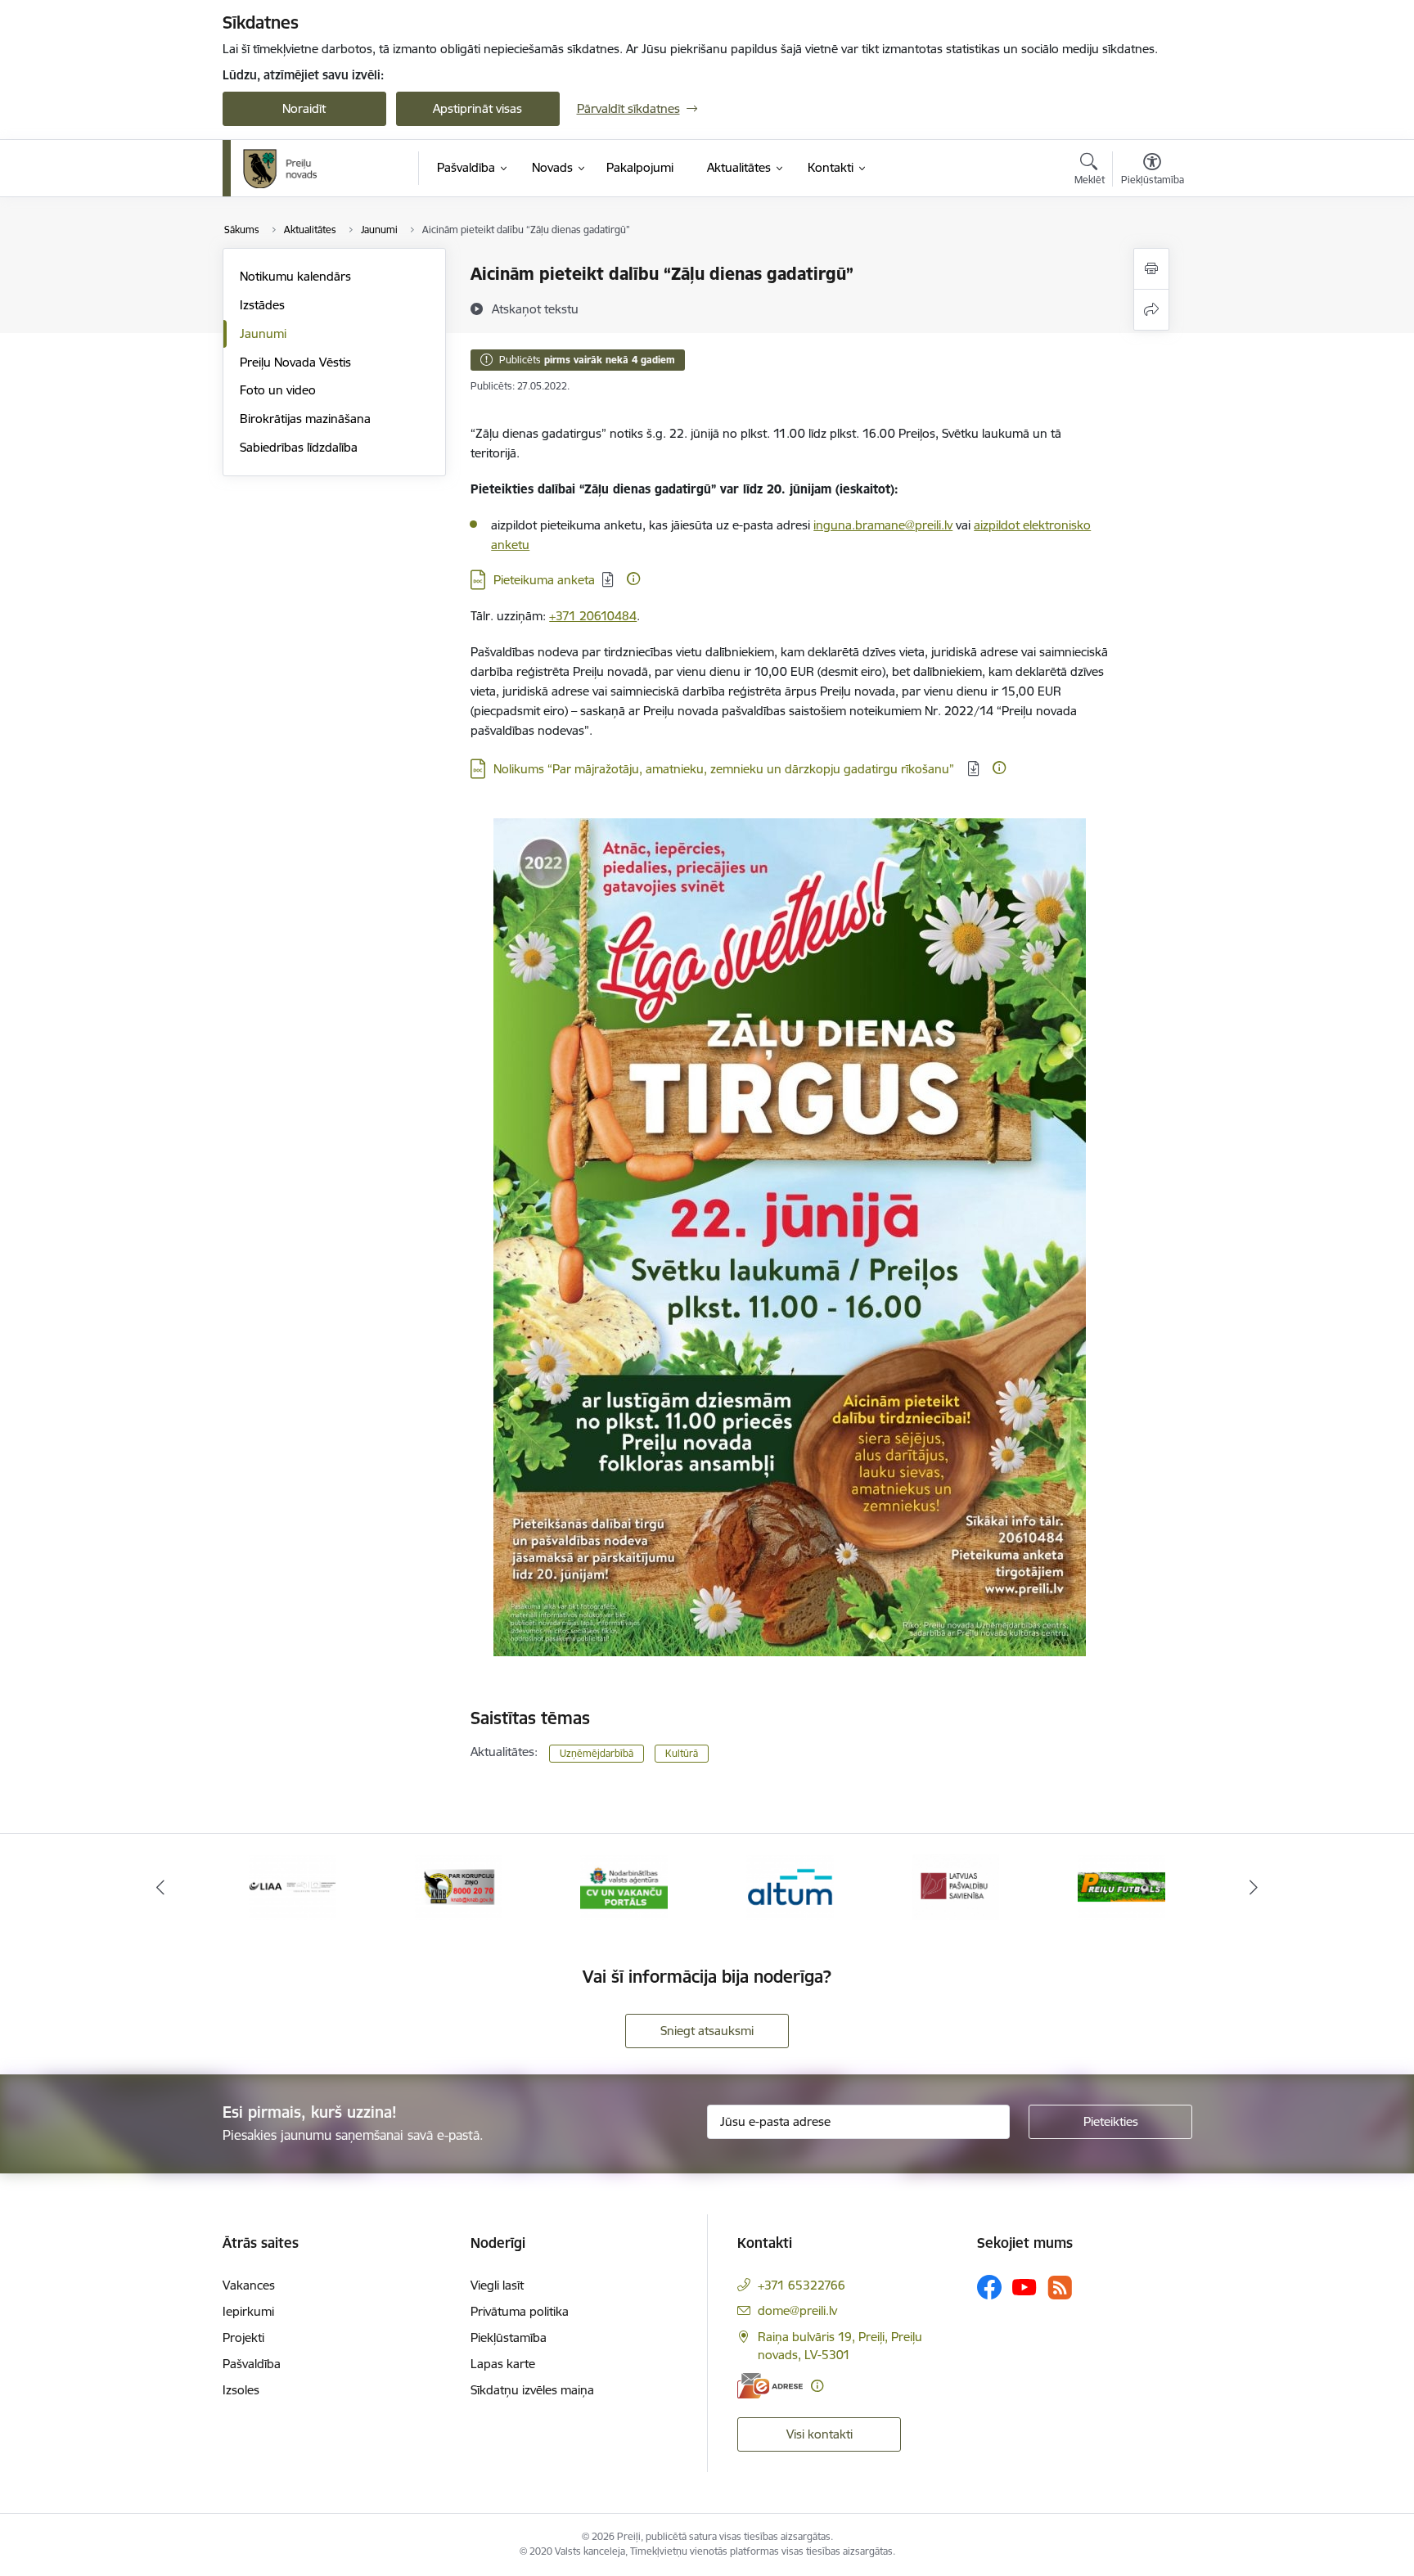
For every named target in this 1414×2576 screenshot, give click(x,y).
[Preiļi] (281, 169)
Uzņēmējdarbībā (597, 1753)
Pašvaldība (252, 2364)
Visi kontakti (820, 2434)
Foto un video (278, 390)
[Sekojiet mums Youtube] (1024, 2286)
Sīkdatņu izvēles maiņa (532, 2390)
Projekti (243, 2337)
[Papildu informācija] (633, 579)
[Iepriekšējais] (160, 1887)
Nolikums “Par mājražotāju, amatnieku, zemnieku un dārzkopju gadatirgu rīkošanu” (727, 769)
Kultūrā (682, 1753)
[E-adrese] (770, 2386)
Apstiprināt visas (477, 108)
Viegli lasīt (497, 2285)
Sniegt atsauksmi (707, 2031)
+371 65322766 (802, 2285)
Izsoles (241, 2390)
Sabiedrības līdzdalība (299, 447)
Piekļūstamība (509, 2337)
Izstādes (262, 305)
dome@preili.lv (797, 2310)
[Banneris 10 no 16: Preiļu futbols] (1121, 1886)
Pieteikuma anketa (544, 580)
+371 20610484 (593, 616)
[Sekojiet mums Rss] (1060, 2288)
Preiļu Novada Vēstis (295, 362)
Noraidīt (304, 108)
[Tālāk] (1254, 1887)
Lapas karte (503, 2364)
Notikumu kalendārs (295, 276)
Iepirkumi (248, 2311)
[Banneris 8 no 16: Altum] (790, 1886)
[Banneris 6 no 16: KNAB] (459, 1886)
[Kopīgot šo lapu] (1151, 310)
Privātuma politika (520, 2311)
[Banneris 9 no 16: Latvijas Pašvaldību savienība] (955, 1886)
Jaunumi (263, 333)
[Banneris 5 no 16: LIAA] (293, 1886)
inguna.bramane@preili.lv (883, 525)
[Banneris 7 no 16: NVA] (624, 1886)
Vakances (249, 2285)
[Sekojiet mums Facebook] (989, 2287)
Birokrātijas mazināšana (305, 419)
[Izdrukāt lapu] (1151, 269)
